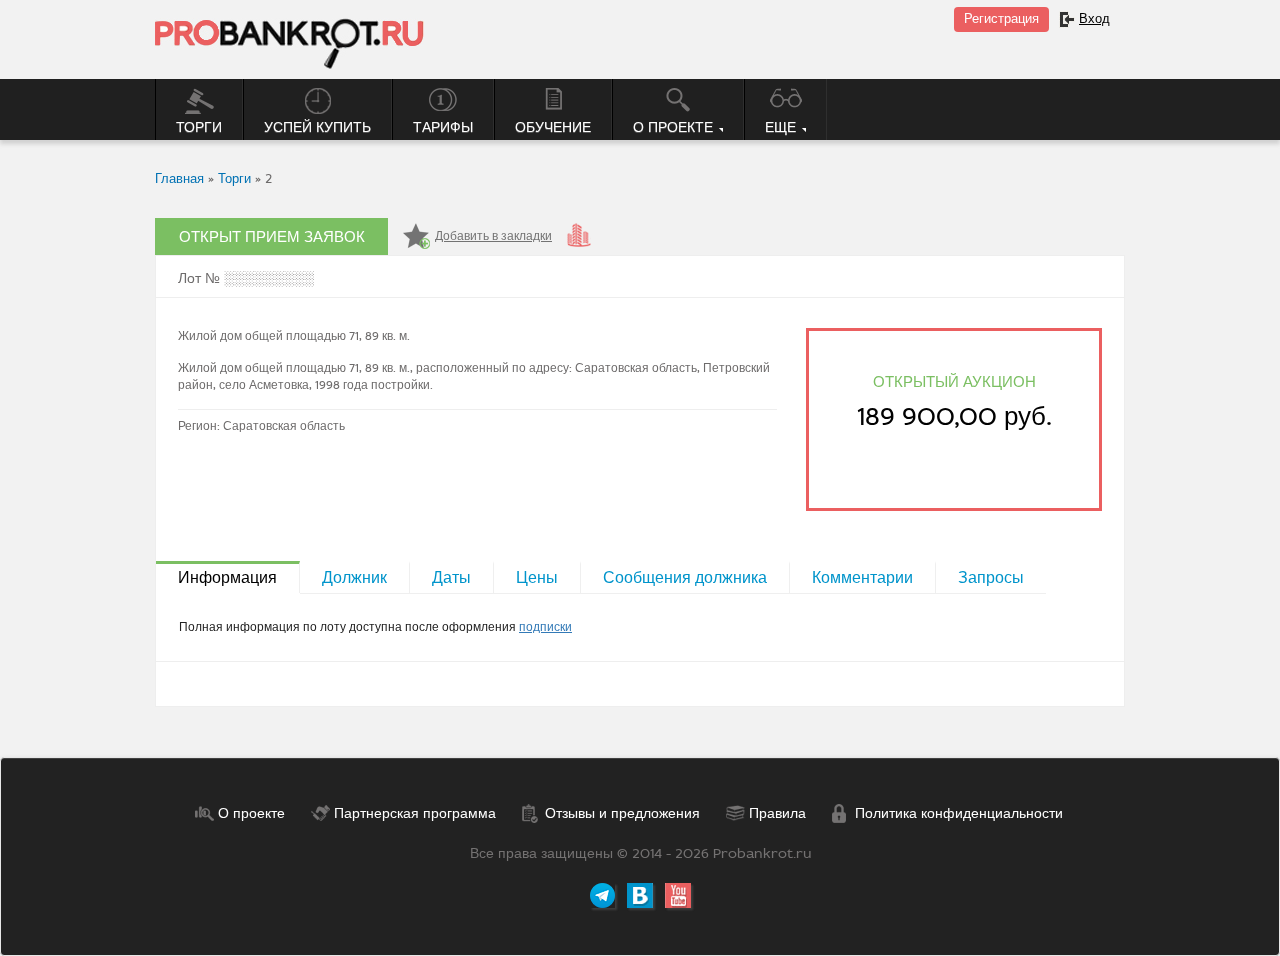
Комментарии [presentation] (862, 577)
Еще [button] (782, 127)
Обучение (553, 127)
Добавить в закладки (493, 236)
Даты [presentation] (451, 577)
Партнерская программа (415, 813)
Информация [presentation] (227, 577)
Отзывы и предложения (622, 813)
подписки (545, 627)
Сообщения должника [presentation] (685, 577)
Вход (1094, 18)
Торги (199, 127)
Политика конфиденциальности (959, 813)
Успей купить (317, 127)
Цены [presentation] (537, 577)
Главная (179, 178)
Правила (777, 813)
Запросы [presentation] (991, 577)
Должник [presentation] (354, 577)
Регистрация (1001, 18)
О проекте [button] (675, 127)
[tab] (228, 577)
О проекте (251, 813)
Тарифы (443, 127)
